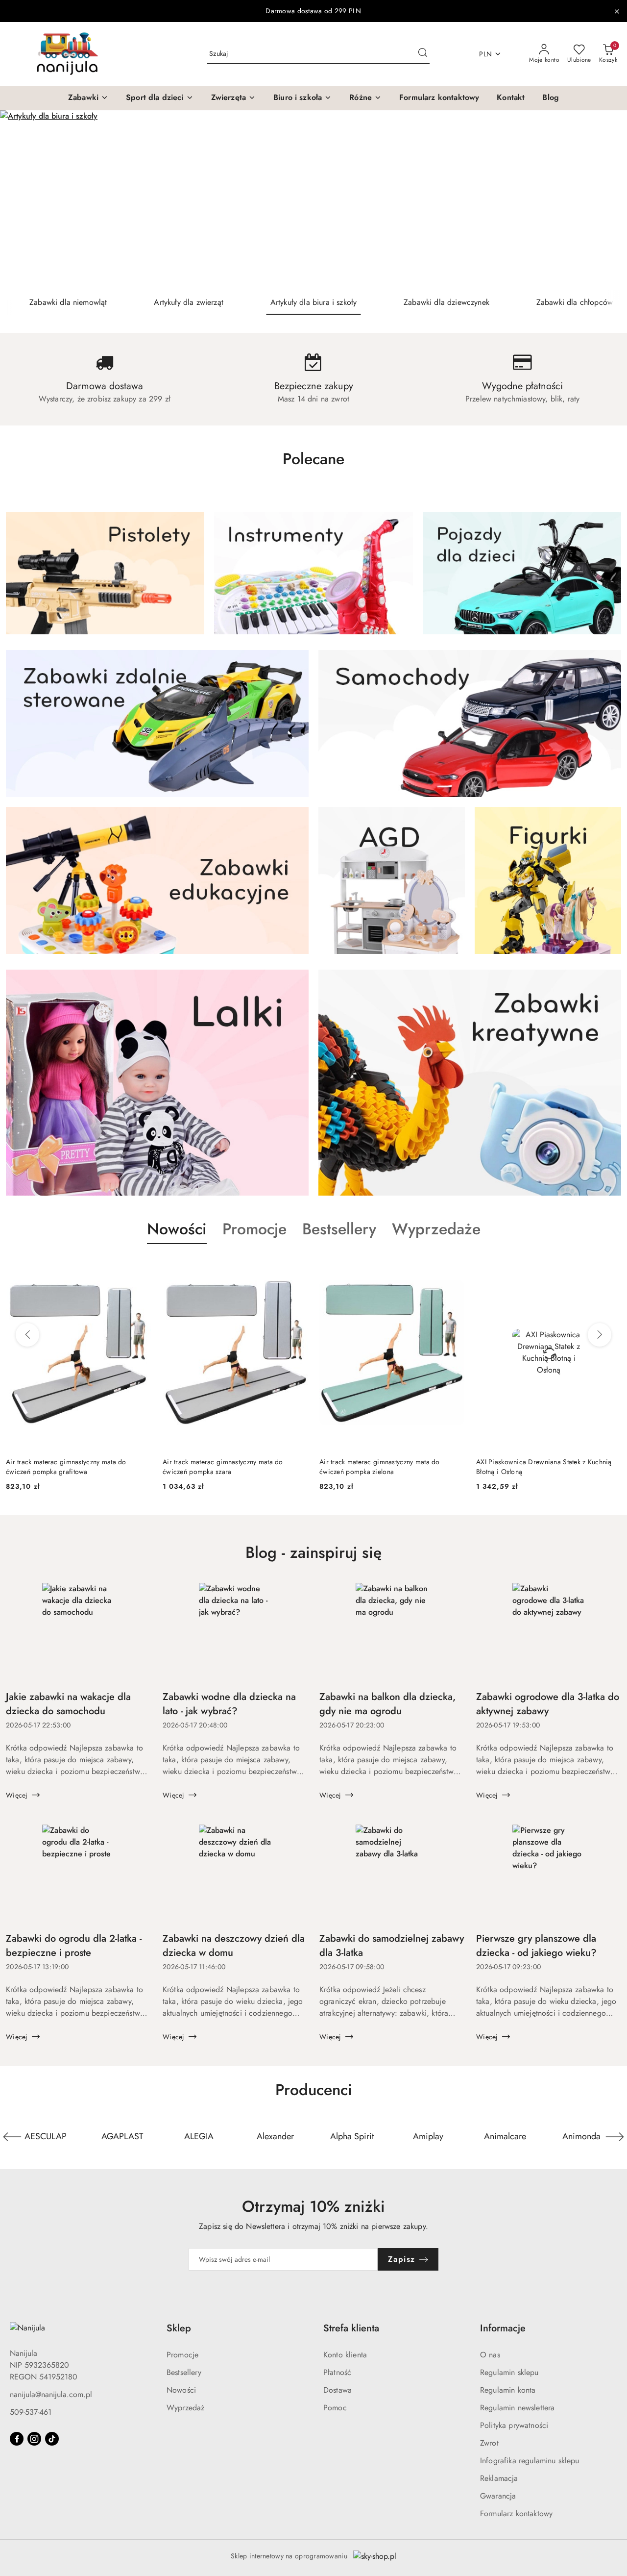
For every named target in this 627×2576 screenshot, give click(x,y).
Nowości (181, 2390)
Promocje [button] (254, 1229)
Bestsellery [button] (339, 1229)
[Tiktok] (52, 2439)
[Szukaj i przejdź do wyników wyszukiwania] (423, 54)
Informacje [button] (503, 2328)
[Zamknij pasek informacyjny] (617, 11)
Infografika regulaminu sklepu (530, 2461)
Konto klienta (345, 2355)
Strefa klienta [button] (351, 2328)
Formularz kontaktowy (516, 2513)
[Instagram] (34, 2439)
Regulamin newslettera (517, 2408)
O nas (490, 2355)
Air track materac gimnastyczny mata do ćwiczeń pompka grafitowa (66, 1467)
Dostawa (338, 2390)
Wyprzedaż (185, 2408)
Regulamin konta (508, 2390)
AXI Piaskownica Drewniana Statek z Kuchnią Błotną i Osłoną (544, 1467)
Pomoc (335, 2408)
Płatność (337, 2372)
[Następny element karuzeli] (615, 2137)
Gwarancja (498, 2496)
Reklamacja (499, 2478)
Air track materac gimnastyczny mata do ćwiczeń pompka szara (223, 1467)
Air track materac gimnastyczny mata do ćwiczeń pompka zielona (380, 1467)
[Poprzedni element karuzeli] (12, 2137)
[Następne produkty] (600, 1335)
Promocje (182, 2355)
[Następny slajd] (605, 200)
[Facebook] (17, 2439)
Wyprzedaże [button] (436, 1229)
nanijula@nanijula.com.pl (51, 2394)
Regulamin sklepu (509, 2372)
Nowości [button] (177, 1229)
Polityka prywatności (514, 2425)
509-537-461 (31, 2412)
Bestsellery (184, 2372)
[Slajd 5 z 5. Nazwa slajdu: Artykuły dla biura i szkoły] (313, 200)
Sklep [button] (179, 2328)
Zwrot (489, 2443)
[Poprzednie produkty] (27, 1335)
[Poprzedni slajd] (22, 200)
